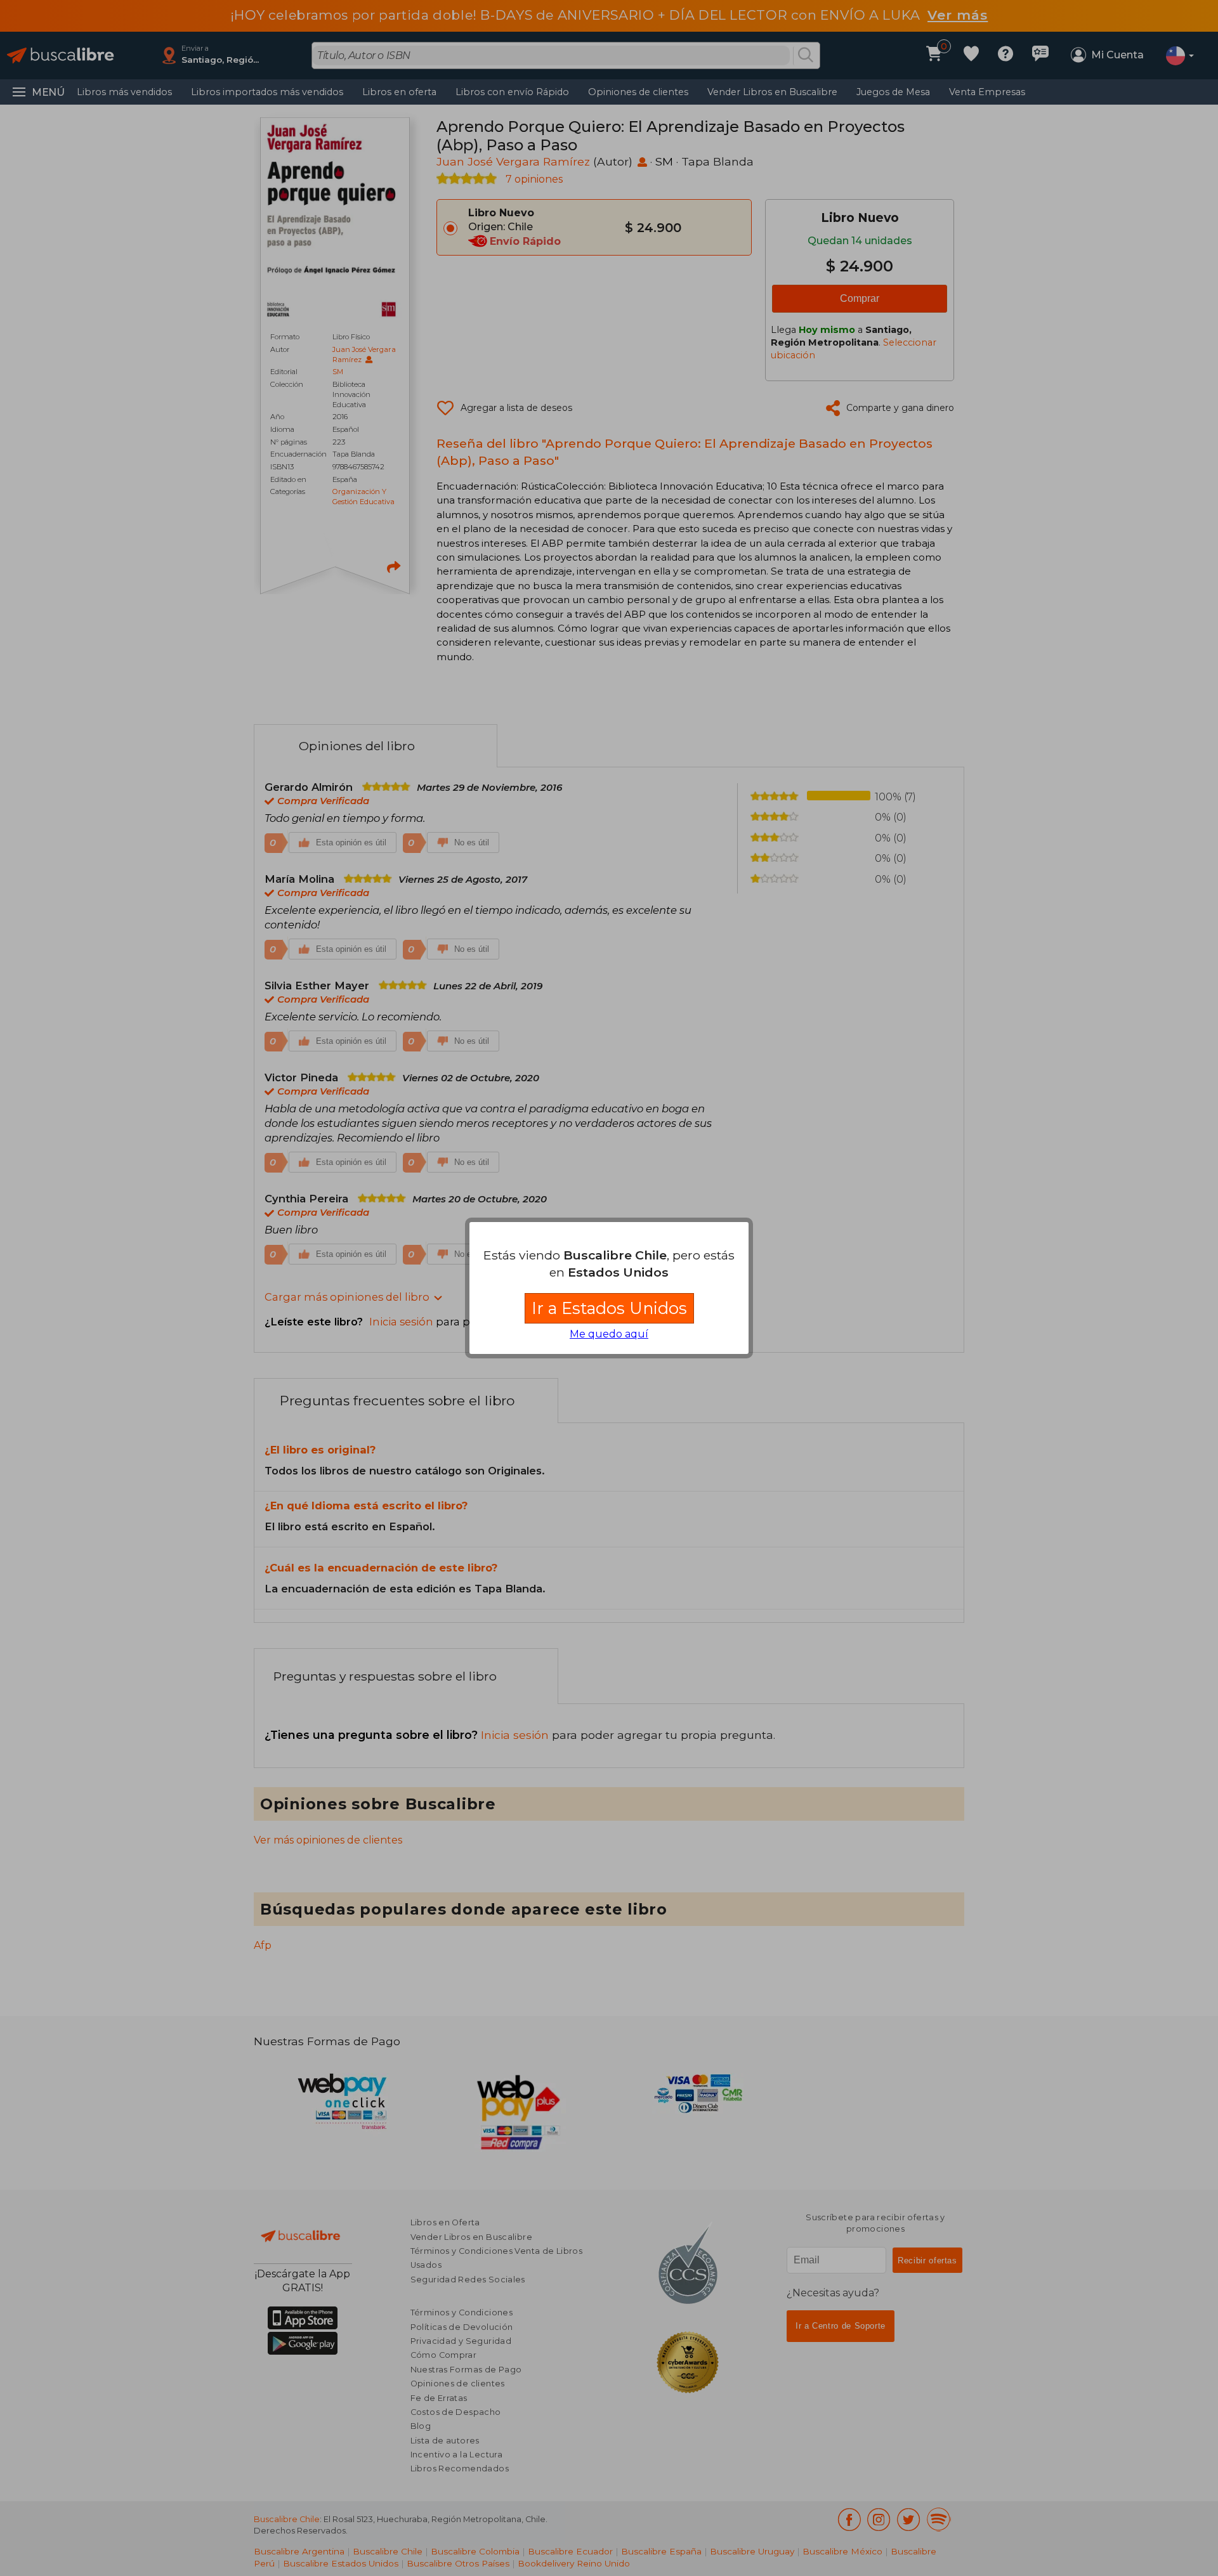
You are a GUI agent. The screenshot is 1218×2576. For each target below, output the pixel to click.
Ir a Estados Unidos (609, 1308)
